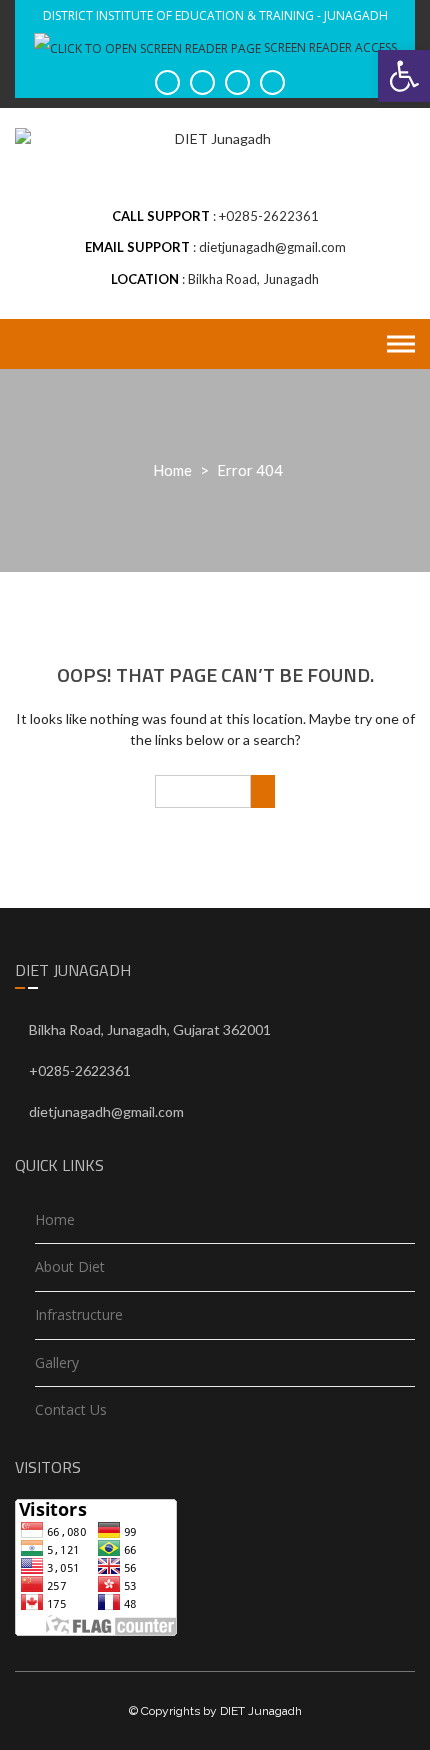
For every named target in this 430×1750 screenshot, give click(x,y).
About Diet (70, 1266)
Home (172, 470)
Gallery (57, 1362)
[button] (404, 76)
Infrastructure (79, 1314)
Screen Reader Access (329, 47)
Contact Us (71, 1409)
